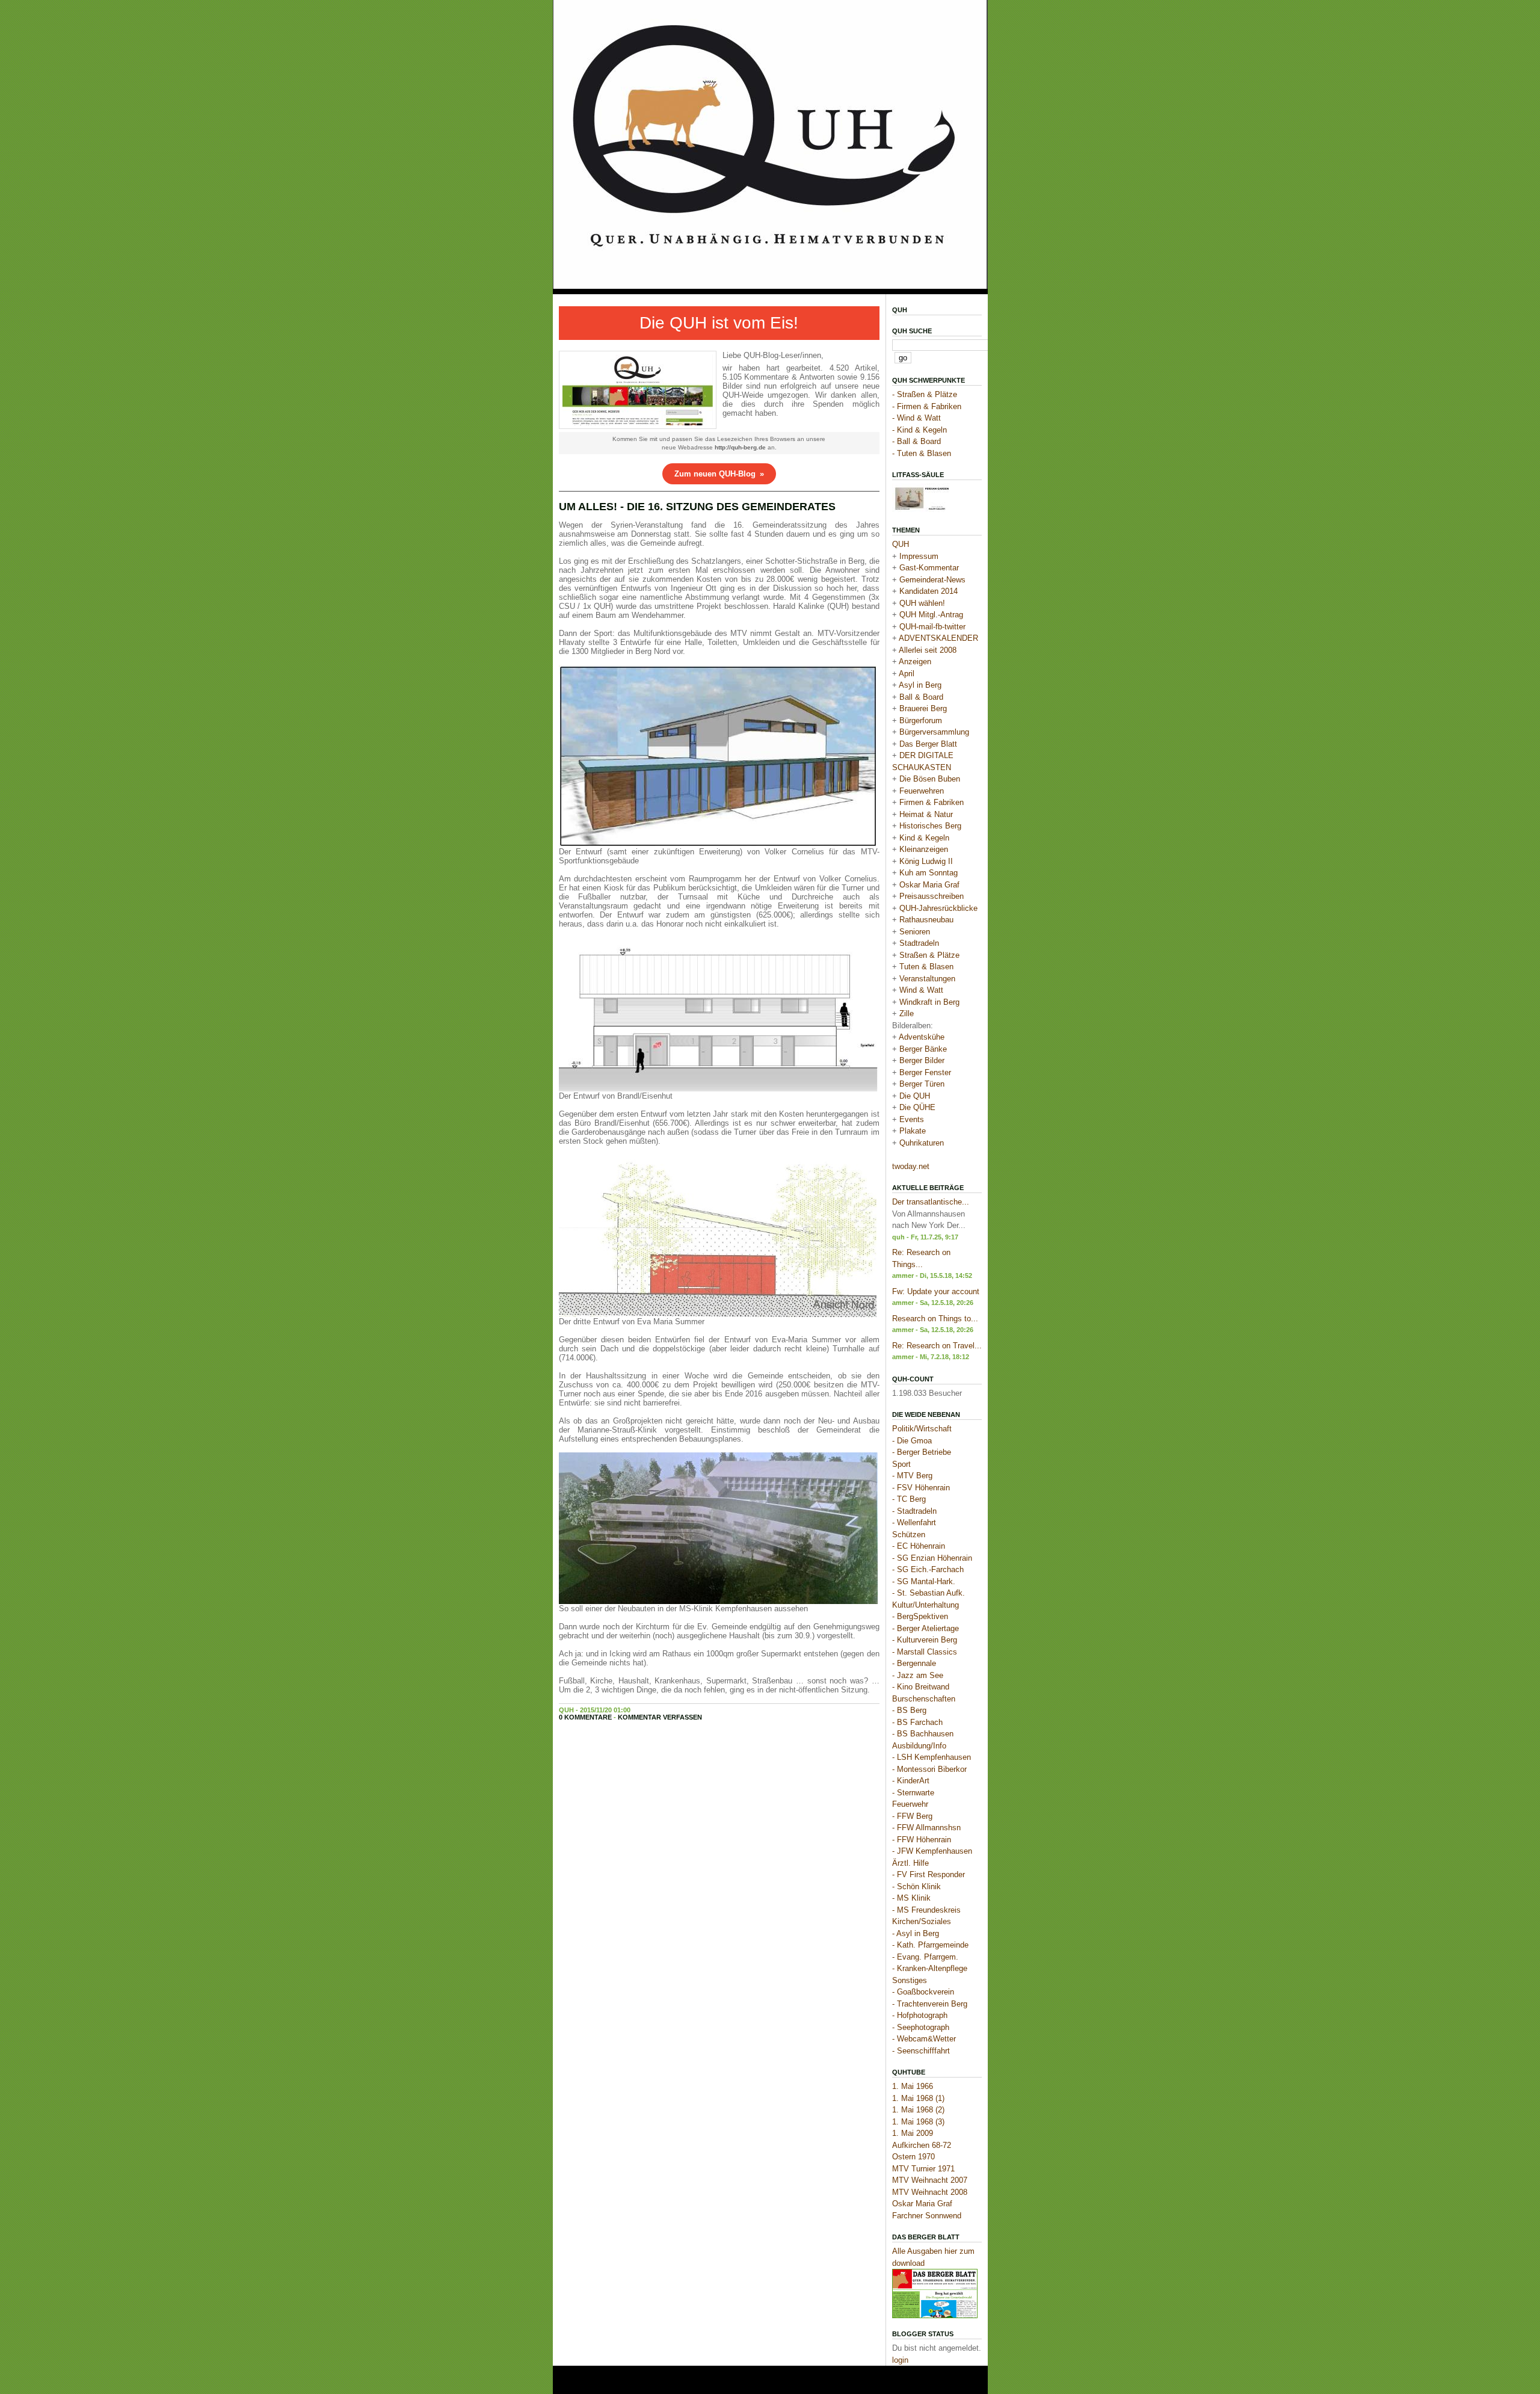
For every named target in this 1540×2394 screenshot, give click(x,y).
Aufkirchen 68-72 (922, 2145)
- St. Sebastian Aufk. (929, 1593)
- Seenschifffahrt (921, 2051)
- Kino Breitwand (921, 1687)
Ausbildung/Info (919, 1746)
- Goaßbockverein (923, 1992)
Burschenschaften (924, 1699)
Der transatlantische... (931, 1202)
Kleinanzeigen (924, 849)
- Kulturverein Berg (925, 1640)
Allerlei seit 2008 (928, 650)
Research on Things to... (935, 1319)
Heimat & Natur (926, 814)
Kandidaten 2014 (929, 591)
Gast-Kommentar (929, 568)
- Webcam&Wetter (924, 2039)
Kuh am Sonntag (929, 873)
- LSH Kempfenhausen (932, 1757)
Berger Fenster (925, 1072)
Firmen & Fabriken (932, 802)
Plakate (913, 1131)
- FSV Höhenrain (921, 1488)
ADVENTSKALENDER (938, 638)
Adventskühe (922, 1037)
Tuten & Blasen (926, 967)
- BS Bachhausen (923, 1734)
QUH (900, 310)
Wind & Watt (921, 990)
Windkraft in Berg (929, 1002)
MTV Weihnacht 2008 (930, 2192)
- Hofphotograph (920, 2015)
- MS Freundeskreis (926, 1910)
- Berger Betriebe (922, 1452)
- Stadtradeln (914, 1511)
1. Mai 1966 (913, 2086)
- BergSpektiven (920, 1616)
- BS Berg (909, 1710)
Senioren (915, 932)
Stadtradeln (919, 943)
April (907, 674)
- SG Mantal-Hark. (924, 1581)
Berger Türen (922, 1084)
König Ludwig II (926, 861)
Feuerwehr (910, 1804)
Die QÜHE (917, 1107)
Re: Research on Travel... (937, 1346)
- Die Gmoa (912, 1441)
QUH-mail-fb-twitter (932, 627)
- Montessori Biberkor (929, 1769)
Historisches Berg (930, 826)
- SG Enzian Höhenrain (932, 1558)
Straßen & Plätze (929, 955)
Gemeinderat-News (932, 580)
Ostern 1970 (913, 2157)
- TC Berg (909, 1499)
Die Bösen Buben (930, 779)
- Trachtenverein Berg (930, 2004)
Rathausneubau (926, 920)
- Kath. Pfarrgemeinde (930, 1945)
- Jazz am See (918, 1675)
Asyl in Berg (920, 685)
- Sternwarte (913, 1793)
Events (912, 1119)
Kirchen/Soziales (922, 1921)
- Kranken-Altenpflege (930, 1968)
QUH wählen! (922, 603)
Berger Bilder (922, 1060)
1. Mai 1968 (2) (918, 2110)
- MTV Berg (912, 1476)
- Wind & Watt (916, 418)
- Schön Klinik (916, 1887)
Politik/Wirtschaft (922, 1429)
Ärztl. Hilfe (910, 1863)
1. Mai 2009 (913, 2133)
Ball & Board (921, 697)
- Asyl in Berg (916, 1933)
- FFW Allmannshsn (926, 1828)
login (900, 2360)
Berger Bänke (923, 1049)
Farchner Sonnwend (927, 2216)
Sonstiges (910, 1980)
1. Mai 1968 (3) (918, 2122)
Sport (901, 1464)
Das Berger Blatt (928, 744)
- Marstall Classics (925, 1652)
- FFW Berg (912, 1816)
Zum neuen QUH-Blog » (719, 474)
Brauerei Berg (923, 708)
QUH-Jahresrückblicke (938, 908)
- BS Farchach (917, 1722)
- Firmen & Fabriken (927, 406)
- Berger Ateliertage (926, 1628)
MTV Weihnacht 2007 (930, 2180)
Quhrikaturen (922, 1143)
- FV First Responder (929, 1874)
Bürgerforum (921, 720)
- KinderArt (911, 1781)
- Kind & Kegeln (919, 430)
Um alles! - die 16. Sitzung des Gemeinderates (697, 507)
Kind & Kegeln (924, 838)
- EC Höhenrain (919, 1546)
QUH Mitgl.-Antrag (931, 615)
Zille (907, 1013)
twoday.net (911, 1166)
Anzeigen (915, 662)
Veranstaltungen (927, 979)
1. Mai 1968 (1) (918, 2098)
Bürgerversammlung (934, 732)
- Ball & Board (916, 441)
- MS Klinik (911, 1898)
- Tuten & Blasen (922, 453)
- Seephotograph (921, 2027)
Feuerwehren (922, 791)
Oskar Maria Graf (929, 885)
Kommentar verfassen (660, 1717)
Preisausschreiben (932, 896)
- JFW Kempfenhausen (932, 1851)
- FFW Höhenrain (922, 1840)
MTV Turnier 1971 (923, 2169)
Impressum (919, 556)
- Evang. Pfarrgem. (925, 1957)
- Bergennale (914, 1663)
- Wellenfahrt (914, 1522)
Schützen (909, 1535)
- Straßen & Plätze (925, 394)
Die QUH (915, 1096)
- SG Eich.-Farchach (928, 1569)
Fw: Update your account (936, 1291)
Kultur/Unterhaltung (926, 1605)
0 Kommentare (585, 1717)
